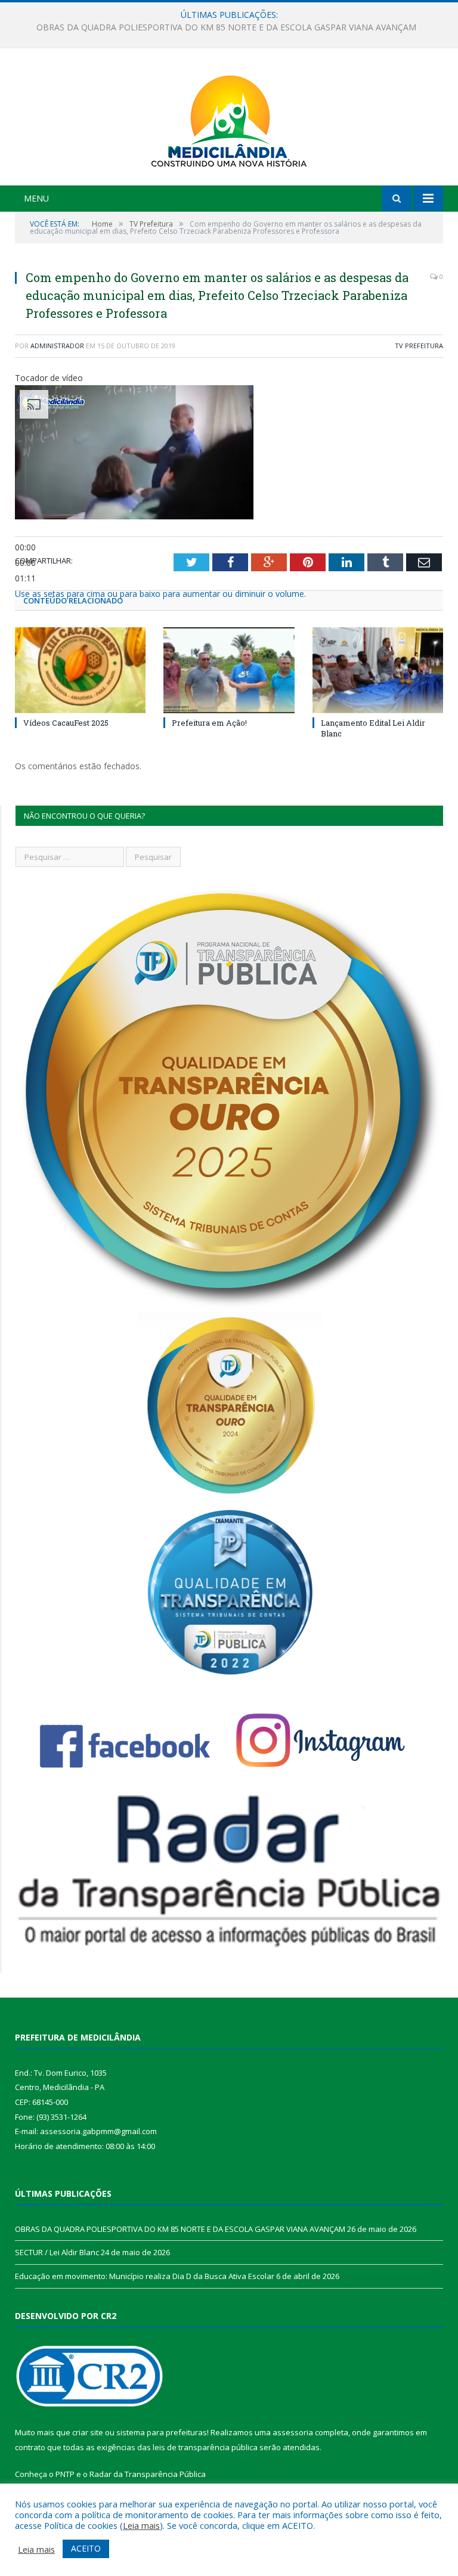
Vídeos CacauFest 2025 (66, 723)
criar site (88, 2432)
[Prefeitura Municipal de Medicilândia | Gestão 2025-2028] (229, 118)
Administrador (57, 346)
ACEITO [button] (86, 2548)
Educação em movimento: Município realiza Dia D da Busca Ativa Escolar (145, 2276)
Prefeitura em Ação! (209, 723)
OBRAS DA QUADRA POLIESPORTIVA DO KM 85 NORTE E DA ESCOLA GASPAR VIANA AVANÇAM (180, 2229)
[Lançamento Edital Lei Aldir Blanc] (378, 670)
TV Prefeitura (419, 346)
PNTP (65, 2474)
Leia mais (141, 2525)
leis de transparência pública (205, 2447)
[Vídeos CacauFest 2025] (80, 670)
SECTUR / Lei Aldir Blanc (226, 27)
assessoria (293, 2432)
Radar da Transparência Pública (148, 2474)
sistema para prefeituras (162, 2432)
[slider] (160, 594)
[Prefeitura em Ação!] (229, 670)
